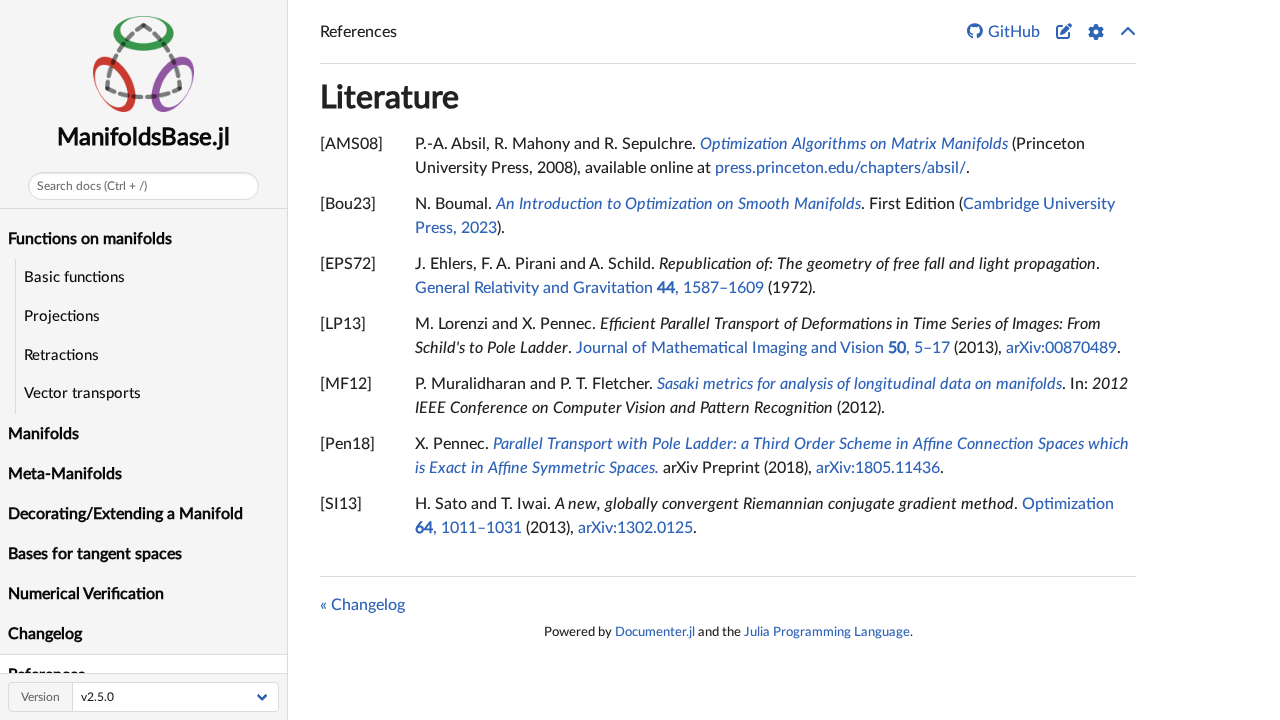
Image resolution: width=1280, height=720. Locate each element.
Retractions (61, 355)
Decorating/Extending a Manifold (125, 514)
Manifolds (43, 434)
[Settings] (1096, 32)
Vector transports (82, 393)
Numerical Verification (86, 594)
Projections (62, 316)
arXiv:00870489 (1061, 348)
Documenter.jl (655, 632)
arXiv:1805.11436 (878, 468)
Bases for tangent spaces (95, 554)
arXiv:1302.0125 (635, 528)
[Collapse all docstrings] (1128, 32)
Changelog (45, 634)
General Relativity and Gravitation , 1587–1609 (589, 288)
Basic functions (74, 277)
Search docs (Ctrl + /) (92, 186)
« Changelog (362, 605)
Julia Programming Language (827, 632)
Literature (389, 98)
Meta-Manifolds (65, 474)
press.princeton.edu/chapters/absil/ (840, 168)
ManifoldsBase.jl (143, 138)
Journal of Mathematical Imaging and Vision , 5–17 (763, 348)
